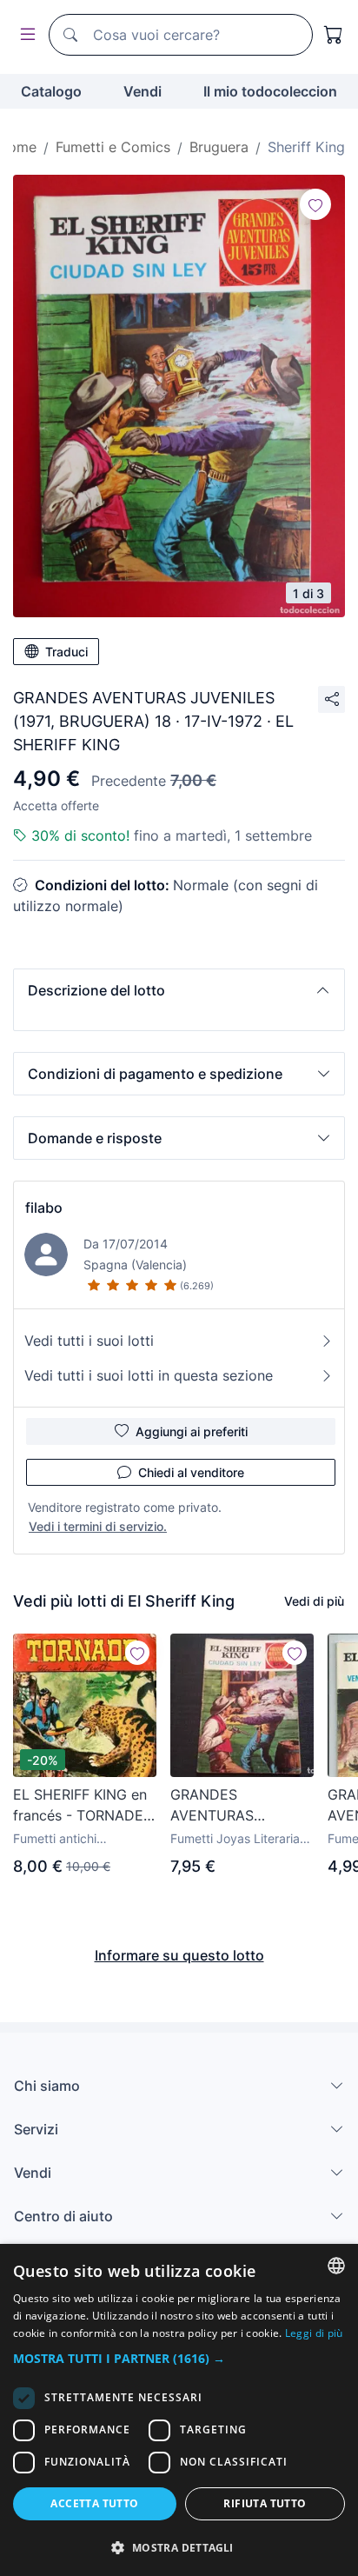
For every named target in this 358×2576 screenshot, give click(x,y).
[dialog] (179, 2410)
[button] (179, 990)
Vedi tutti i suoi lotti (89, 1341)
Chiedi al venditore (191, 1472)
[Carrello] (334, 35)
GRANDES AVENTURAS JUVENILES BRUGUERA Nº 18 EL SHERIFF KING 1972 (239, 1806)
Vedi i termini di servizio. (98, 1526)
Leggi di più (314, 2333)
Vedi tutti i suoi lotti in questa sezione (149, 1375)
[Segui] (315, 204)
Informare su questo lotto (179, 1955)
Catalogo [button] (51, 91)
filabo (44, 1208)
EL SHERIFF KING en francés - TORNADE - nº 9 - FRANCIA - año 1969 (83, 1806)
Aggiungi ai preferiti (192, 1431)
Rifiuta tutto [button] (265, 2503)
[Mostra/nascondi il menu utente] (24, 35)
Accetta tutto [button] (94, 2503)
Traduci (66, 652)
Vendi (143, 91)
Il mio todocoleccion (270, 91)
